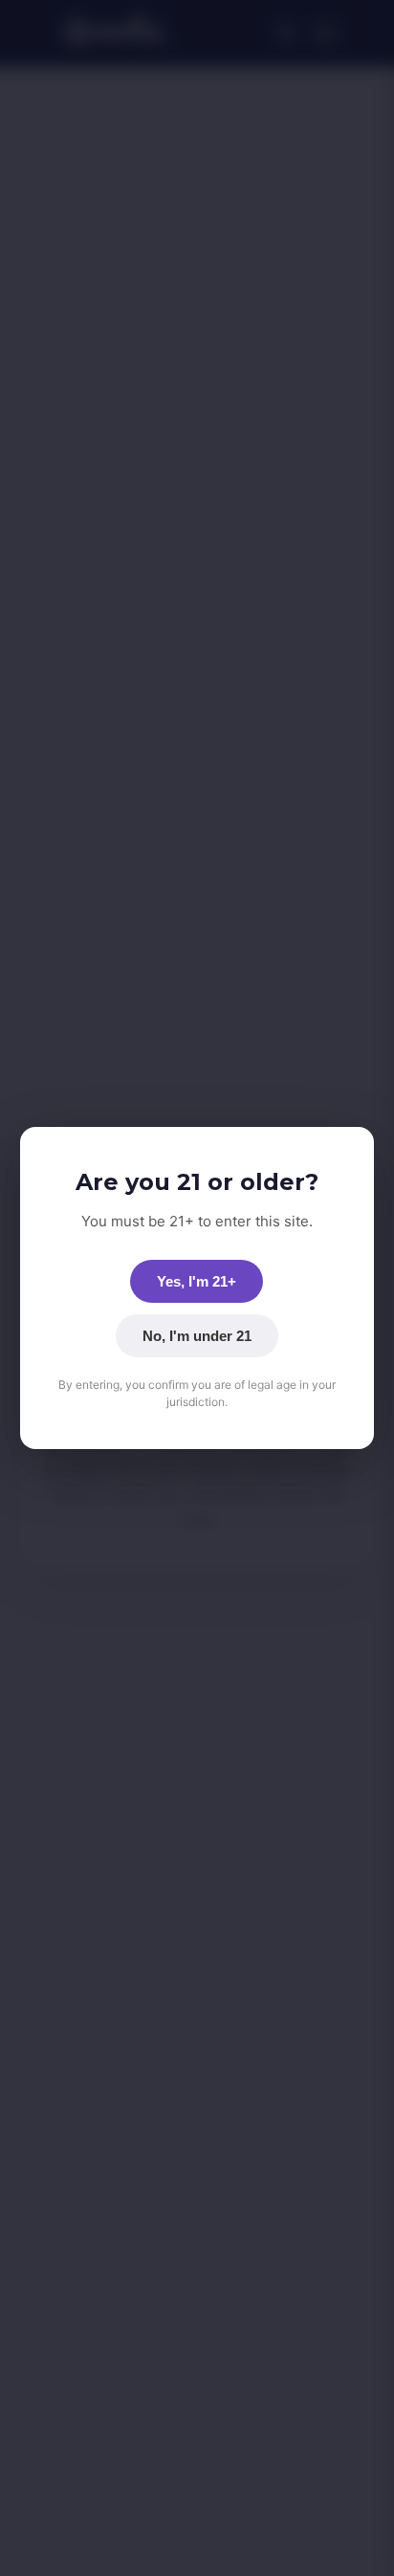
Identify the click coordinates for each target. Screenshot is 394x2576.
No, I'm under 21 (197, 1336)
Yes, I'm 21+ (197, 1281)
